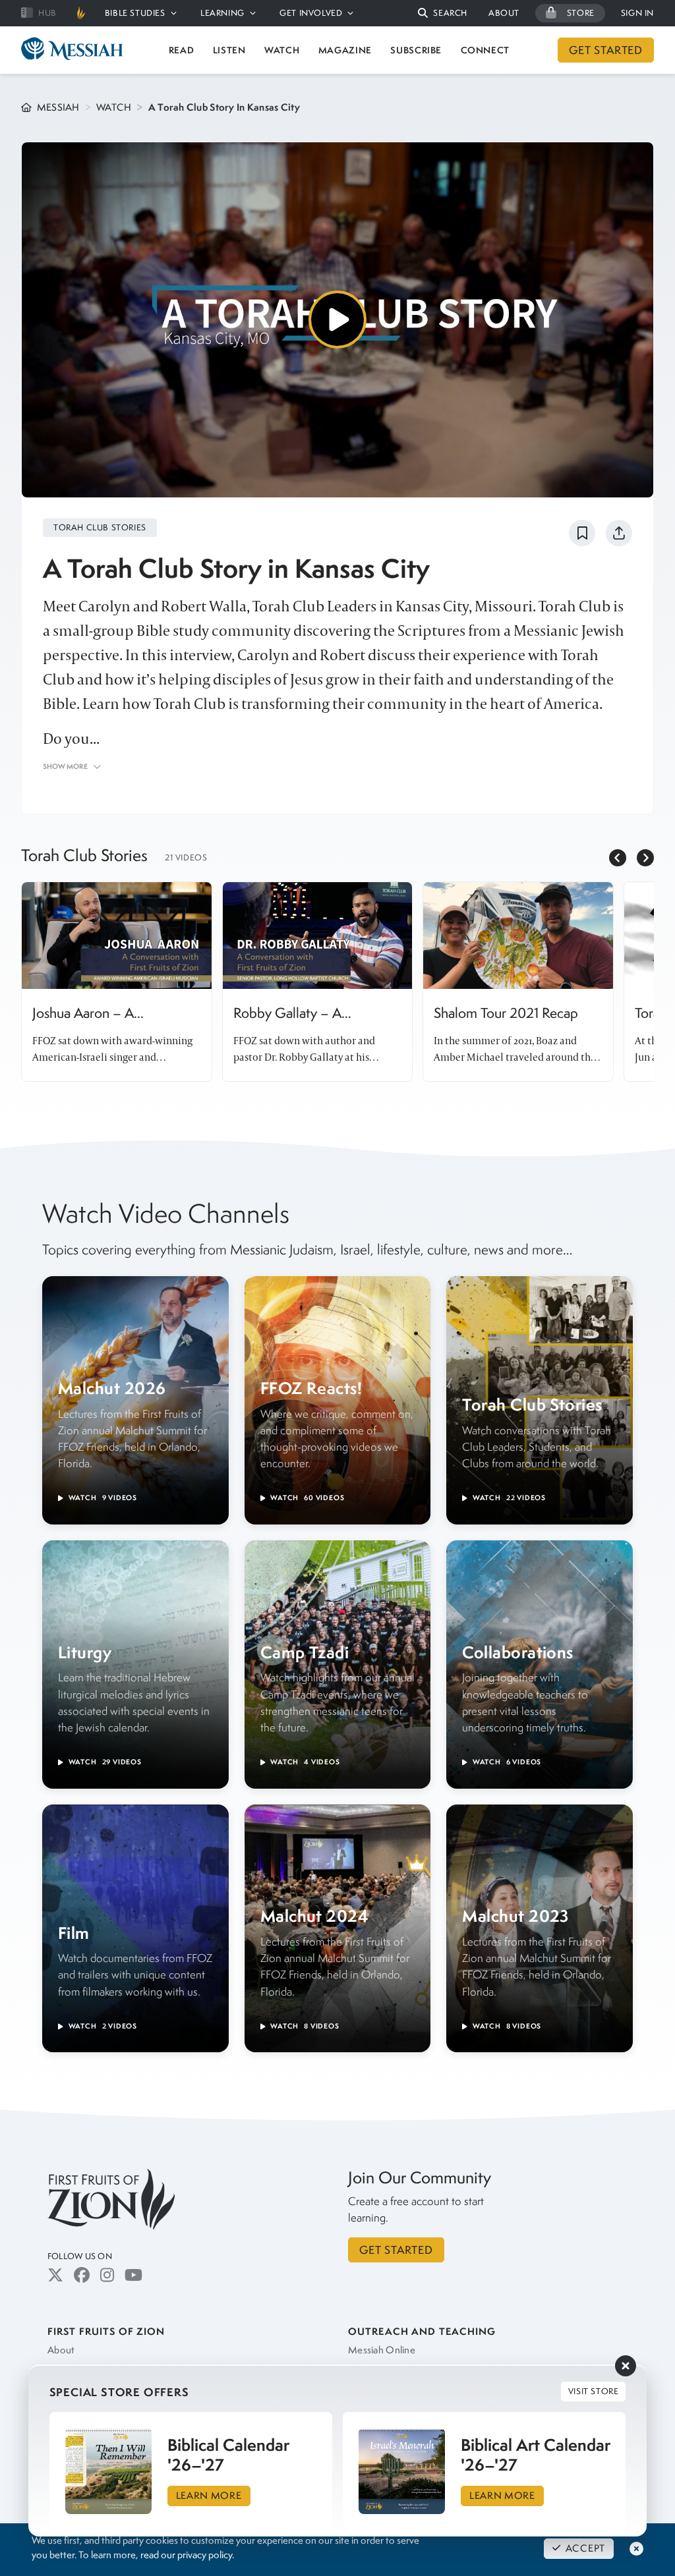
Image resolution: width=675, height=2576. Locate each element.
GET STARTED (606, 50)
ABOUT (504, 13)
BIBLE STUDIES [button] (135, 13)
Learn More (209, 2496)
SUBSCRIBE (416, 50)
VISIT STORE (594, 2391)
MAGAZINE (345, 50)
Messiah (58, 107)
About (61, 2350)
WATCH (282, 50)
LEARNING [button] (222, 13)
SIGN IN (637, 13)
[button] (443, 14)
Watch (114, 107)
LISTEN (229, 50)
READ (182, 50)
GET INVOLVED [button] (311, 13)
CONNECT (485, 50)
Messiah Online (382, 2350)
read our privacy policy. (187, 2555)
